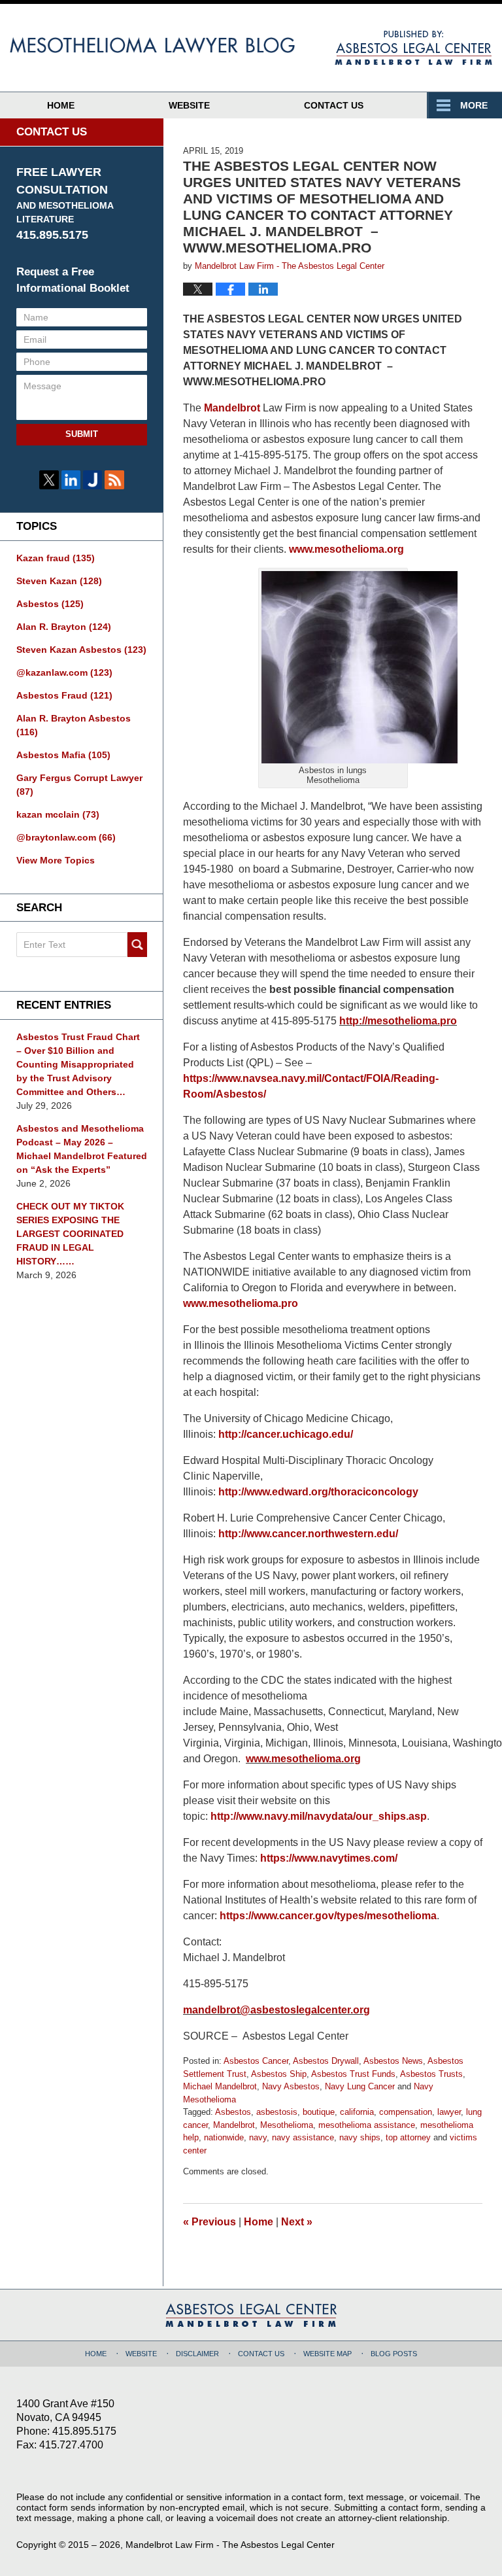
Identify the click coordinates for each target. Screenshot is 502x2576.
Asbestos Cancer (256, 2061)
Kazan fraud (56, 558)
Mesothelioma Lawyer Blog (188, 47)
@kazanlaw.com (64, 672)
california (357, 2112)
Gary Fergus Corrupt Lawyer (79, 785)
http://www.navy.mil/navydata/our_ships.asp (319, 1816)
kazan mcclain (58, 814)
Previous (209, 2222)
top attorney (408, 2137)
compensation (406, 2112)
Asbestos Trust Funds (353, 2074)
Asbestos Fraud (64, 695)
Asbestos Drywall (326, 2061)
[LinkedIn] (71, 480)
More (474, 105)
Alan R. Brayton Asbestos (74, 725)
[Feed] (114, 480)
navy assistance (303, 2137)
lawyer (449, 2112)
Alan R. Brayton (64, 627)
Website (189, 105)
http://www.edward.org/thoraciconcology (318, 1492)
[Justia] (92, 480)
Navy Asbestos (291, 2086)
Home (61, 105)
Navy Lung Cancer (360, 2086)
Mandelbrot (232, 408)
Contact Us (334, 105)
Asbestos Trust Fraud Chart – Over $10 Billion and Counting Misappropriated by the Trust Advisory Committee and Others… (78, 1064)
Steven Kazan (59, 581)
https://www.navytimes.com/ (329, 1858)
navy (258, 2137)
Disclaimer (197, 2354)
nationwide (224, 2137)
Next (297, 2222)
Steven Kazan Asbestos (81, 650)
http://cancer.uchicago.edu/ (286, 1434)
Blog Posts (394, 2354)
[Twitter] (49, 480)
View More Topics (56, 860)
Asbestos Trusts (431, 2074)
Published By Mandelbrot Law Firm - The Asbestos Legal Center (413, 48)
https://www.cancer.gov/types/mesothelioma (328, 1916)
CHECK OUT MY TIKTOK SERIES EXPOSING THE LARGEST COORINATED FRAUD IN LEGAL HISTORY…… (70, 1234)
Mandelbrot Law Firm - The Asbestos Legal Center (230, 2545)
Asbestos (233, 2112)
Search (137, 945)
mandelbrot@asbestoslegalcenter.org (276, 2010)
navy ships (360, 2137)
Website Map (327, 2354)
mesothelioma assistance (367, 2125)
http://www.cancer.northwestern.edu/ (308, 1534)
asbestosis (277, 2112)
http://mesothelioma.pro (398, 1021)
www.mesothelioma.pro (241, 1303)
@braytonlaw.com (66, 837)
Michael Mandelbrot (220, 2086)
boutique (319, 2112)
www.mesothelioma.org (346, 549)
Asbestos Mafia (63, 755)
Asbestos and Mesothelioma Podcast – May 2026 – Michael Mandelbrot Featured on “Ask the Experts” (82, 1149)
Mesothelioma (287, 2125)
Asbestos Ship (279, 2074)
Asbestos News (393, 2061)
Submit (82, 434)
